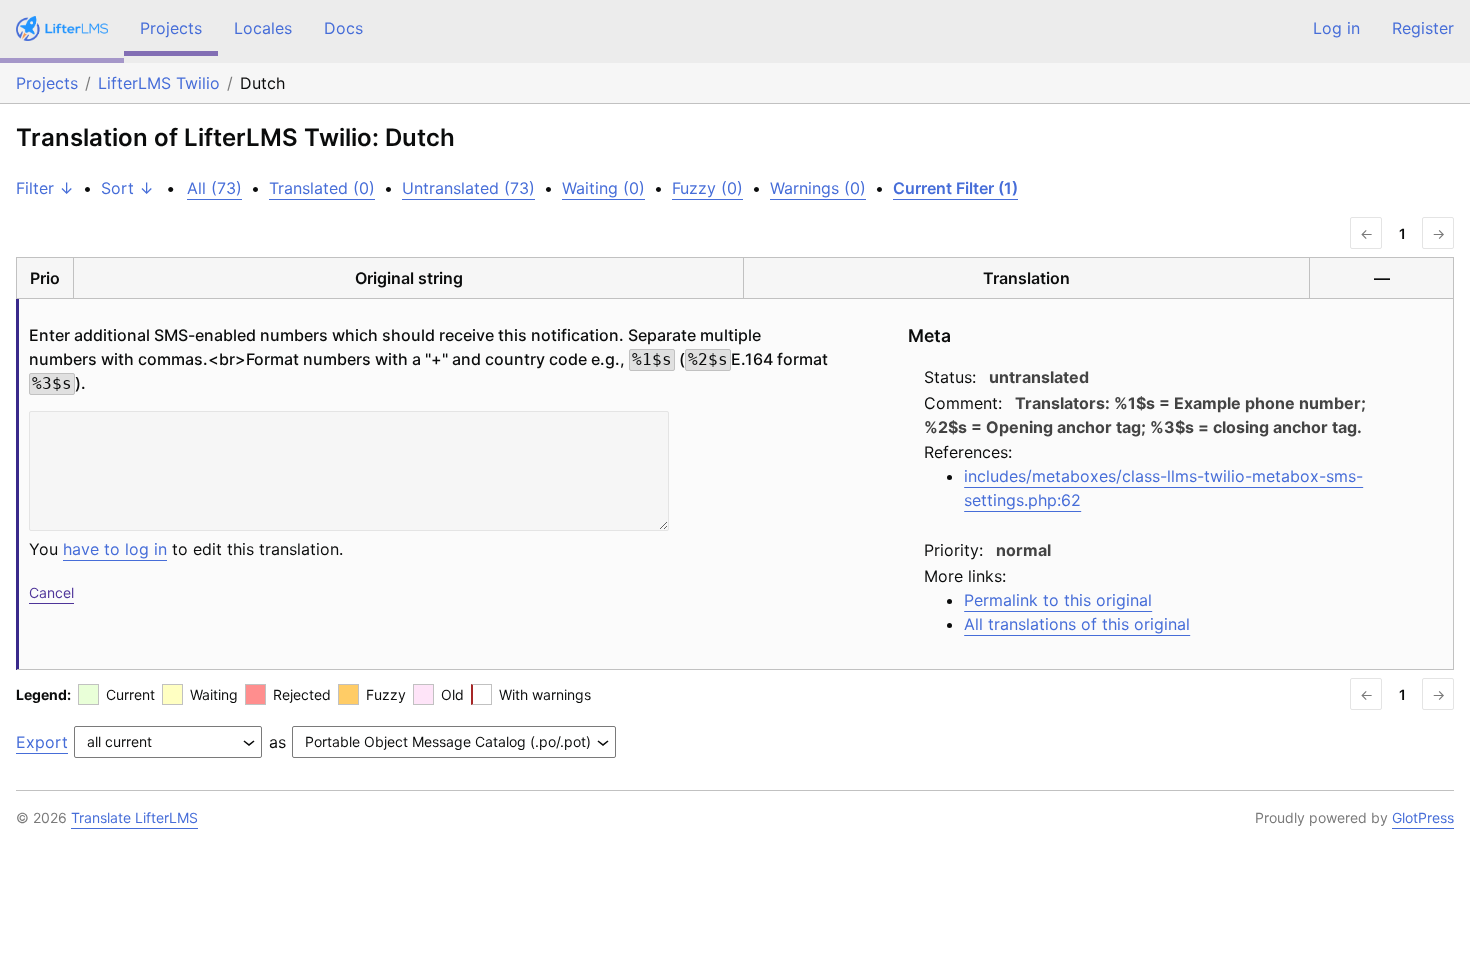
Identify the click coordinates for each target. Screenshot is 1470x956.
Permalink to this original (1058, 600)
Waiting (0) (603, 188)
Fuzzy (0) (707, 188)
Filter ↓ (45, 188)
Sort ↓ (127, 188)
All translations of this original (1077, 624)
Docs (343, 28)
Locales (263, 28)
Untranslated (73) (468, 188)
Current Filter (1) (955, 188)
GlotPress (1423, 817)
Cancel (51, 592)
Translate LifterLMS (134, 817)
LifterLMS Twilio (159, 83)
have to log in (115, 549)
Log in (1336, 28)
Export (42, 742)
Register (1423, 28)
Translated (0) (322, 188)
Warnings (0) (818, 188)
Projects (171, 28)
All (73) (214, 188)
